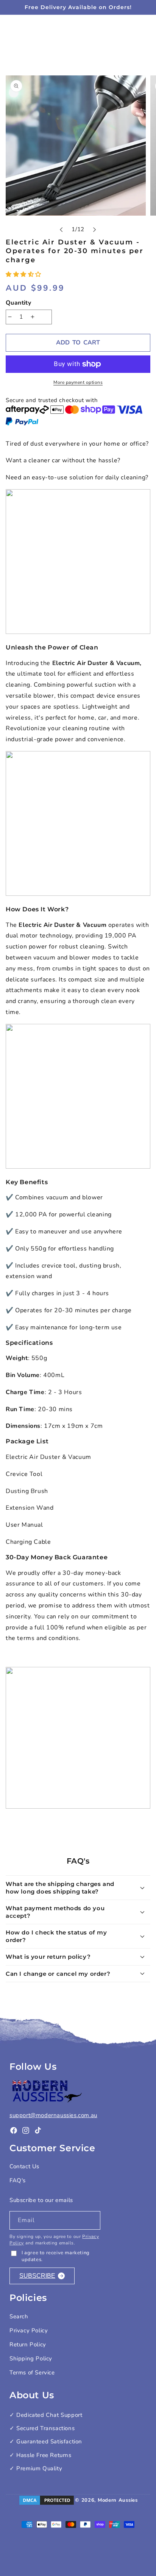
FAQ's (18, 2180)
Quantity (18, 303)
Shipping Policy (31, 2358)
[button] (24, 274)
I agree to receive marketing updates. (56, 2256)
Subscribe (37, 2276)
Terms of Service (32, 2373)
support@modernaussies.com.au (53, 2115)
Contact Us (24, 2166)
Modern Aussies (118, 2500)
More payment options (78, 382)
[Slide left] (61, 230)
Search (19, 2316)
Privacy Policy (29, 2330)
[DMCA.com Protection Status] (47, 2500)
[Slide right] (95, 230)
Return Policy (28, 2344)
